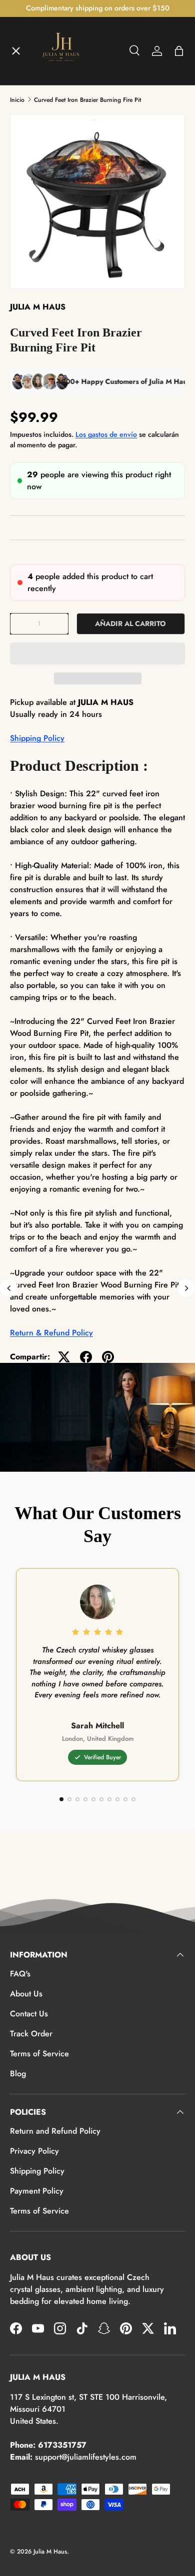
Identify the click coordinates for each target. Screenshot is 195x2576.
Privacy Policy (34, 2151)
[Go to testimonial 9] (125, 1799)
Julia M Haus (50, 2552)
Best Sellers (40, 287)
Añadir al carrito (130, 624)
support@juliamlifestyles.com (86, 2457)
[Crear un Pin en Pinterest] (108, 1357)
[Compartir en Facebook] (86, 1357)
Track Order (31, 2034)
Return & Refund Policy (51, 1333)
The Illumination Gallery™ (66, 177)
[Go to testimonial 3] (77, 1799)
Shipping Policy (37, 738)
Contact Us (29, 2014)
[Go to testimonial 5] (93, 1799)
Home (29, 68)
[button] (97, 653)
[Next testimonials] (186, 1288)
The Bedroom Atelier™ (61, 141)
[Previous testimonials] (9, 1288)
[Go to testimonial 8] (117, 1799)
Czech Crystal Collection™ (67, 214)
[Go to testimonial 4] (85, 1799)
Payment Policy (37, 2191)
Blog (18, 2074)
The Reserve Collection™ (64, 250)
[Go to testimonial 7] (109, 1799)
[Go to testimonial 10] (133, 1799)
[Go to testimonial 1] (61, 1799)
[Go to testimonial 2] (69, 1799)
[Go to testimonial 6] (101, 1799)
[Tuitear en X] (64, 1357)
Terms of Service (39, 2054)
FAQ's (20, 1974)
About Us (26, 1994)
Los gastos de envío (106, 434)
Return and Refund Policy (55, 2131)
